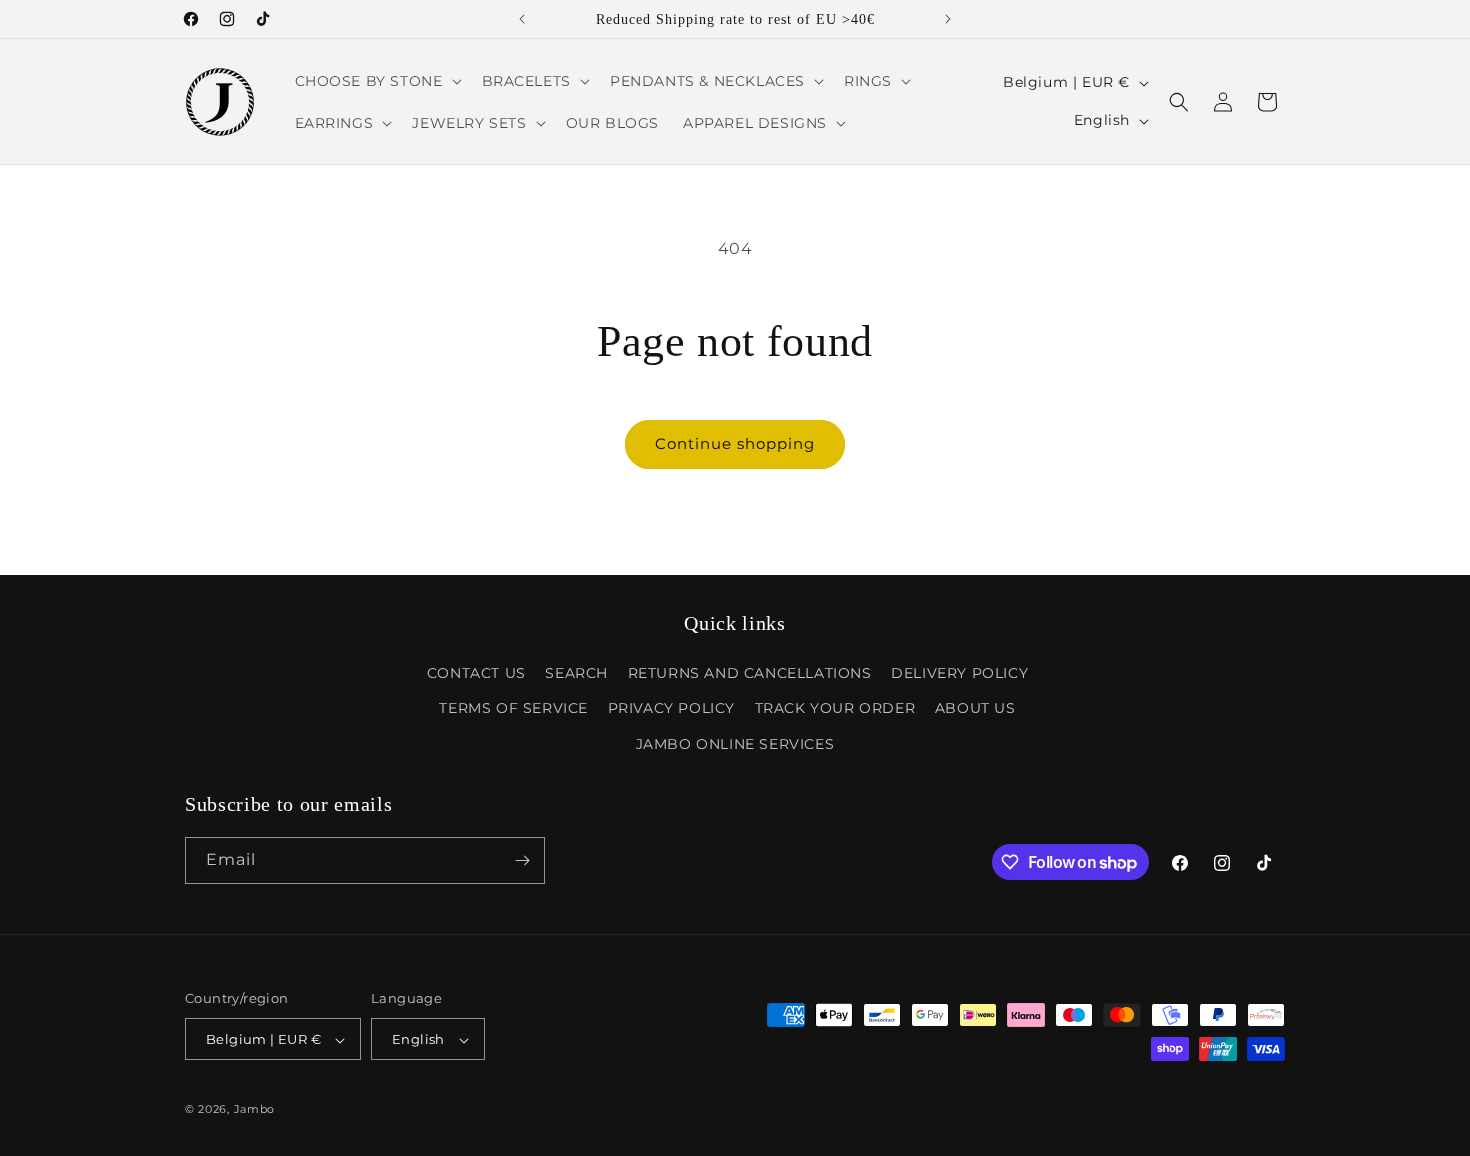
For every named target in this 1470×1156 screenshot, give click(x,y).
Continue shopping (735, 443)
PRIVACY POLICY (671, 709)
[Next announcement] (948, 19)
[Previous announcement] (522, 19)
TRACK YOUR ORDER (835, 709)
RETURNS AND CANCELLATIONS (750, 673)
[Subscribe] (522, 860)
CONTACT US (476, 673)
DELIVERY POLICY (959, 673)
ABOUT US (975, 709)
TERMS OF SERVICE (513, 709)
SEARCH (576, 673)
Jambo (255, 1110)
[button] (376, 81)
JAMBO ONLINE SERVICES (735, 744)
